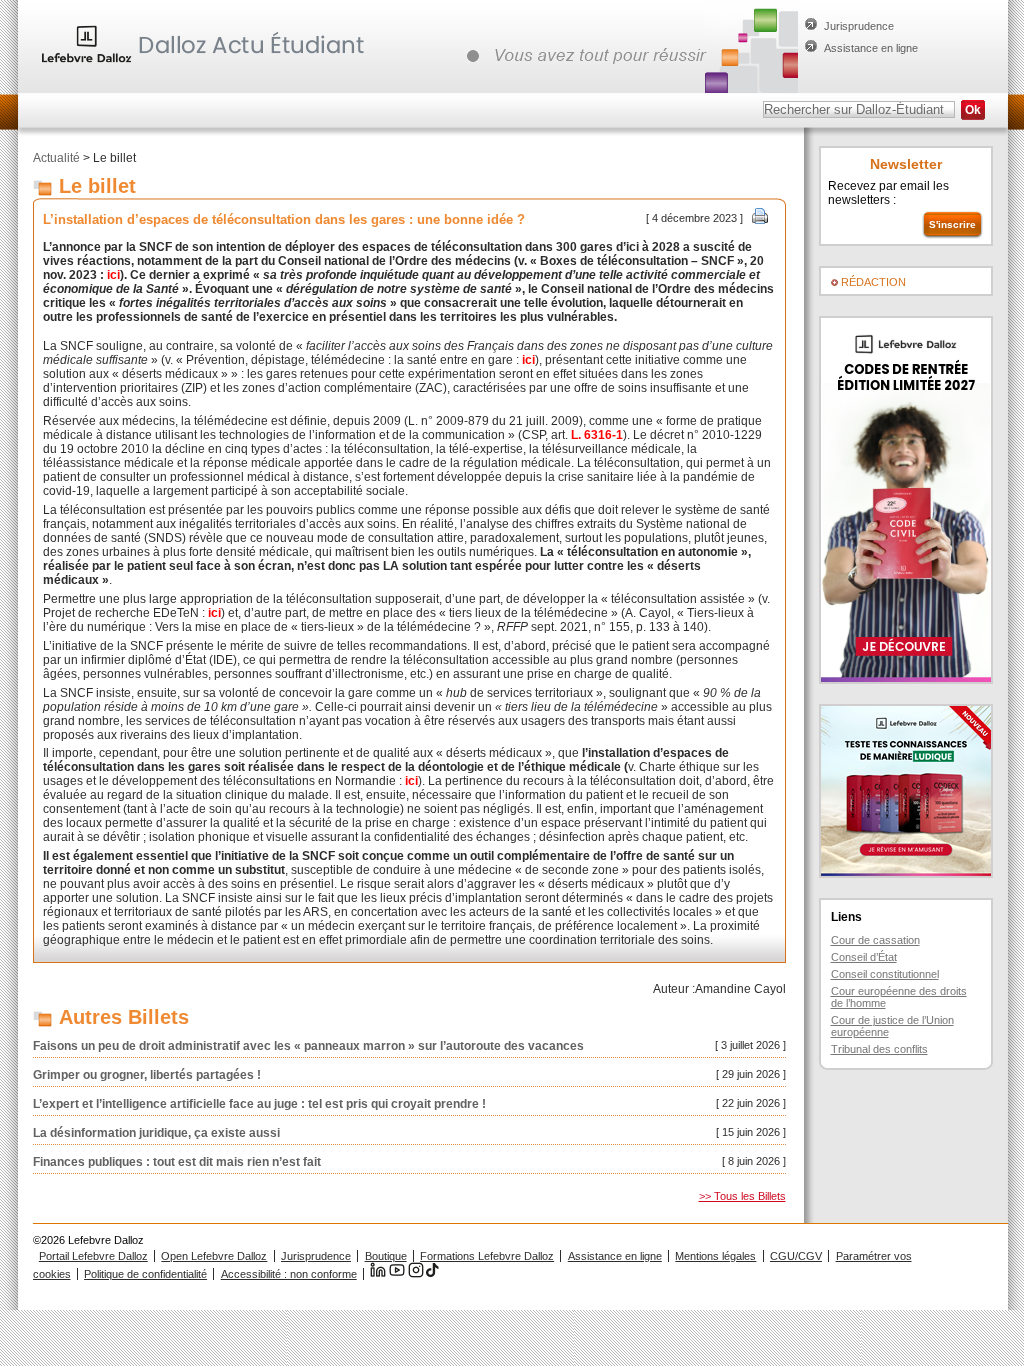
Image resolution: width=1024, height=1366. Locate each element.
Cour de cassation (875, 940)
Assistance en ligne (871, 48)
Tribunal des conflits (879, 1049)
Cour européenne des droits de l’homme (899, 997)
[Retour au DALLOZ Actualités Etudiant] (208, 65)
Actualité (56, 158)
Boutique (386, 1256)
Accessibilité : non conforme (289, 1274)
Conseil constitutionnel (885, 974)
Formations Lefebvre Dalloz (487, 1256)
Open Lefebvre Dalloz (214, 1256)
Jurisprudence (859, 26)
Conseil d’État (864, 957)
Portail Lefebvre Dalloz (93, 1256)
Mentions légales (715, 1256)
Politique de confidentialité (145, 1274)
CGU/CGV (796, 1256)
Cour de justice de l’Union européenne (892, 1026)
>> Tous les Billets (742, 1196)
